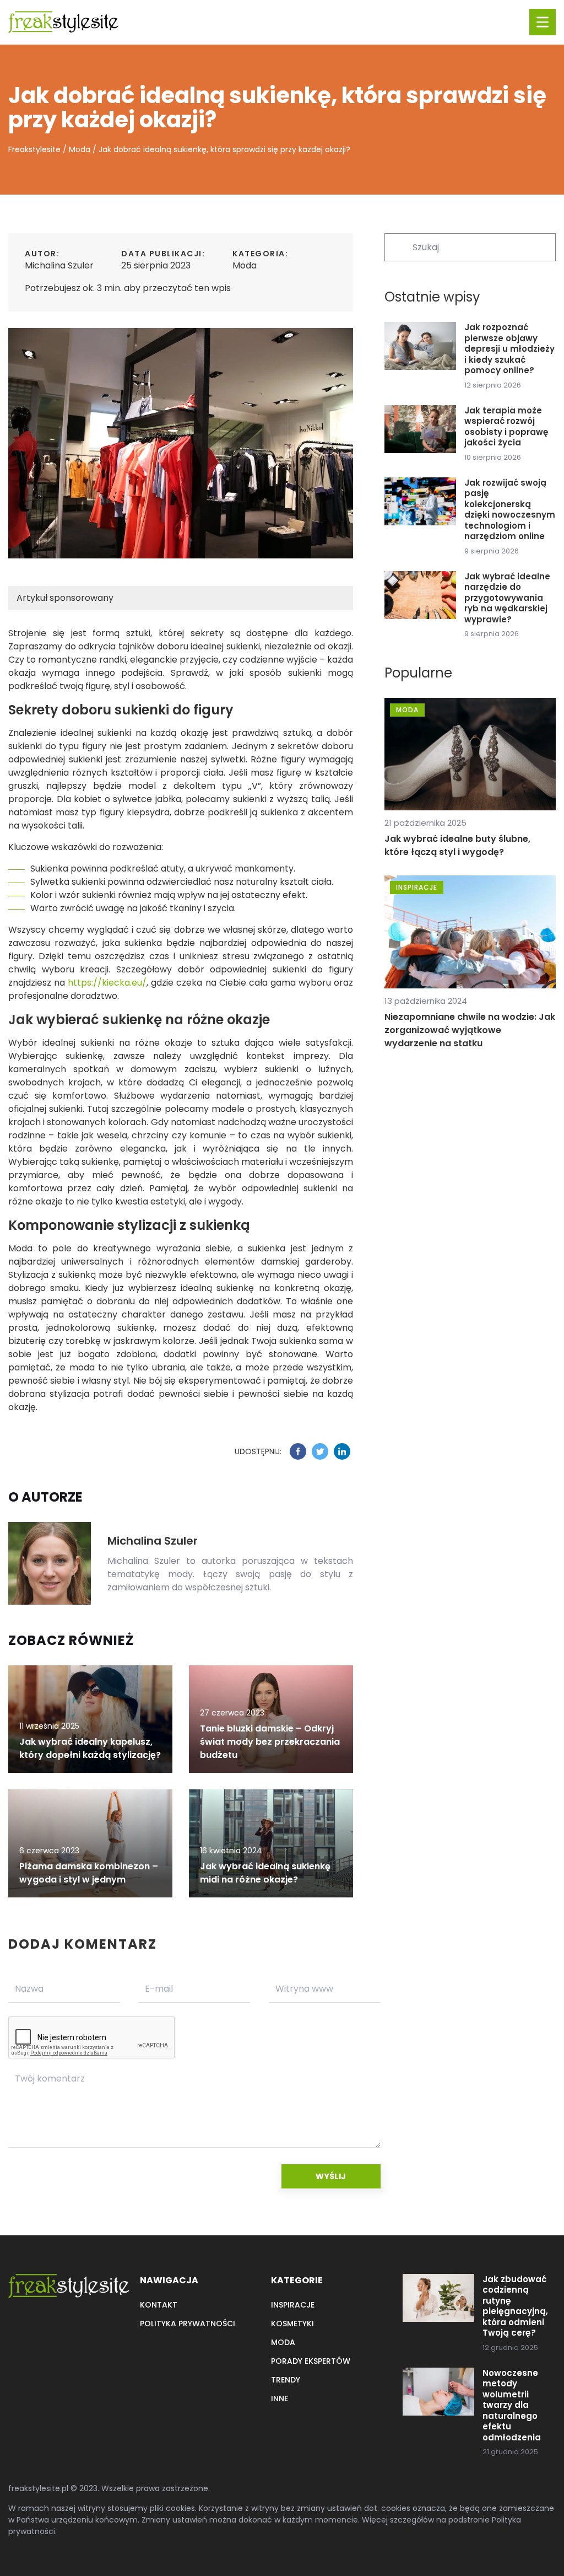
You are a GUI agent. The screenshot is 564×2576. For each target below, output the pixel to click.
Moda (245, 265)
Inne (280, 2398)
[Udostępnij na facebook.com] (298, 1451)
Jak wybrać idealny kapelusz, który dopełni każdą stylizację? (90, 1748)
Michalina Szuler (59, 265)
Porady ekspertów (311, 2361)
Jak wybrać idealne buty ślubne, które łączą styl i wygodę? (457, 845)
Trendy (286, 2380)
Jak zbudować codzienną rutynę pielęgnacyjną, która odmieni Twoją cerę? (515, 2306)
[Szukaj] (398, 246)
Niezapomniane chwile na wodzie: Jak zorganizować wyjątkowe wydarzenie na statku (470, 1030)
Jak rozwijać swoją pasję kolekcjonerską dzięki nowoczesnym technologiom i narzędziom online (510, 510)
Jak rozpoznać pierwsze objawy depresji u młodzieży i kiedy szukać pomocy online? (509, 349)
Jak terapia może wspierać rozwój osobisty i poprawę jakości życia (506, 427)
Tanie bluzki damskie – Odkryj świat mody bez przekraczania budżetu (270, 1742)
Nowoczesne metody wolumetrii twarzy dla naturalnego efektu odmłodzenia (512, 2405)
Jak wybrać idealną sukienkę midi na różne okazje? (265, 1873)
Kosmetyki (292, 2324)
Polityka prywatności (188, 2324)
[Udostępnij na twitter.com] (320, 1451)
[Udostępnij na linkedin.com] (342, 1451)
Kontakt (159, 2305)
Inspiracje (293, 2305)
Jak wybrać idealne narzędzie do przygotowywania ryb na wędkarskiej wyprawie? (507, 598)
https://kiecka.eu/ (107, 983)
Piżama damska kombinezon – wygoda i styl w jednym (89, 1873)
